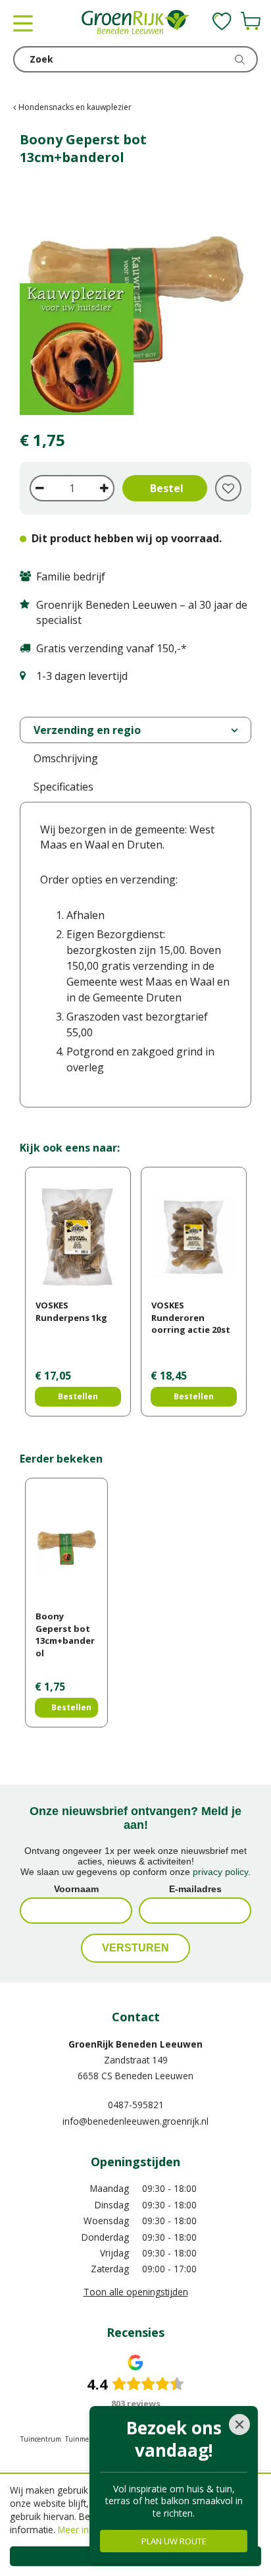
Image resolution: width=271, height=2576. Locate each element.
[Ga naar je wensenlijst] (222, 21)
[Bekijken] (251, 21)
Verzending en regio (87, 730)
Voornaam (76, 1889)
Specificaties (63, 787)
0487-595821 (136, 2105)
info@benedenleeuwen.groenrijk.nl (135, 2121)
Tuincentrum (41, 2439)
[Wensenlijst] (222, 21)
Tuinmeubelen (88, 2439)
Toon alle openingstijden (136, 2292)
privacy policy (220, 1872)
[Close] (239, 2424)
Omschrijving (66, 758)
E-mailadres (195, 1889)
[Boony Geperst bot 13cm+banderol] (135, 299)
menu (23, 23)
